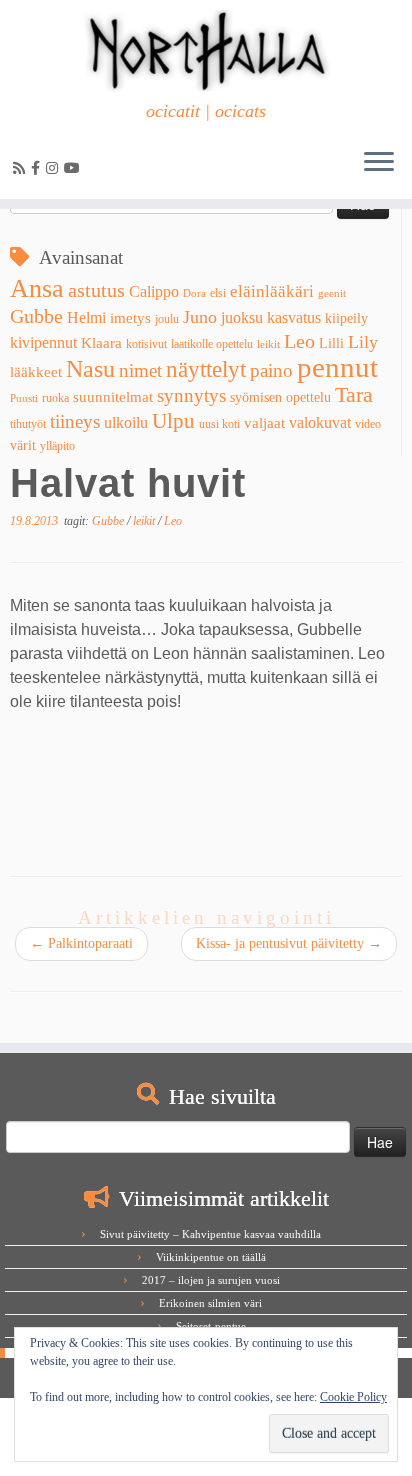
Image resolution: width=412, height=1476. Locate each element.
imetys (130, 318)
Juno (200, 317)
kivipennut (43, 342)
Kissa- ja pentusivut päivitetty (289, 943)
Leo (299, 341)
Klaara (101, 343)
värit (23, 445)
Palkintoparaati (81, 943)
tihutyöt (28, 424)
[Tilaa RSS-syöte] (22, 168)
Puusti (24, 398)
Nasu (90, 369)
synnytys (191, 395)
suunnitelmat (113, 397)
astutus (96, 290)
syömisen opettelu (280, 397)
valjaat (264, 423)
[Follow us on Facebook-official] (38, 168)
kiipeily (346, 318)
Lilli (331, 343)
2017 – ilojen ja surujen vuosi (211, 1280)
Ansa (37, 288)
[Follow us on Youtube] (75, 168)
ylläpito (57, 446)
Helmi (86, 317)
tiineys (75, 421)
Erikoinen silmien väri (210, 1303)
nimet (140, 370)
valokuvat (320, 422)
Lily (363, 342)
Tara (354, 394)
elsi (218, 293)
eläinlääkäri (272, 291)
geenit (332, 293)
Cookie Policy (353, 1397)
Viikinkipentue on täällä (211, 1257)
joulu (167, 319)
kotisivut (146, 344)
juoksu (242, 317)
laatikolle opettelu (212, 344)
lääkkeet (36, 372)
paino (271, 370)
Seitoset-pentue (211, 1326)
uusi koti (219, 424)
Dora (194, 293)
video (368, 424)
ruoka (55, 398)
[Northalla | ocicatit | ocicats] (206, 50)
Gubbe (36, 316)
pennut (337, 367)
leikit (268, 344)
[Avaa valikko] (379, 163)
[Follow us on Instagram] (55, 168)
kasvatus (294, 317)
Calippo (154, 291)
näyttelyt (206, 369)
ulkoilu (126, 422)
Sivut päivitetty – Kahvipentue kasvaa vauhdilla (210, 1234)
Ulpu (173, 421)
